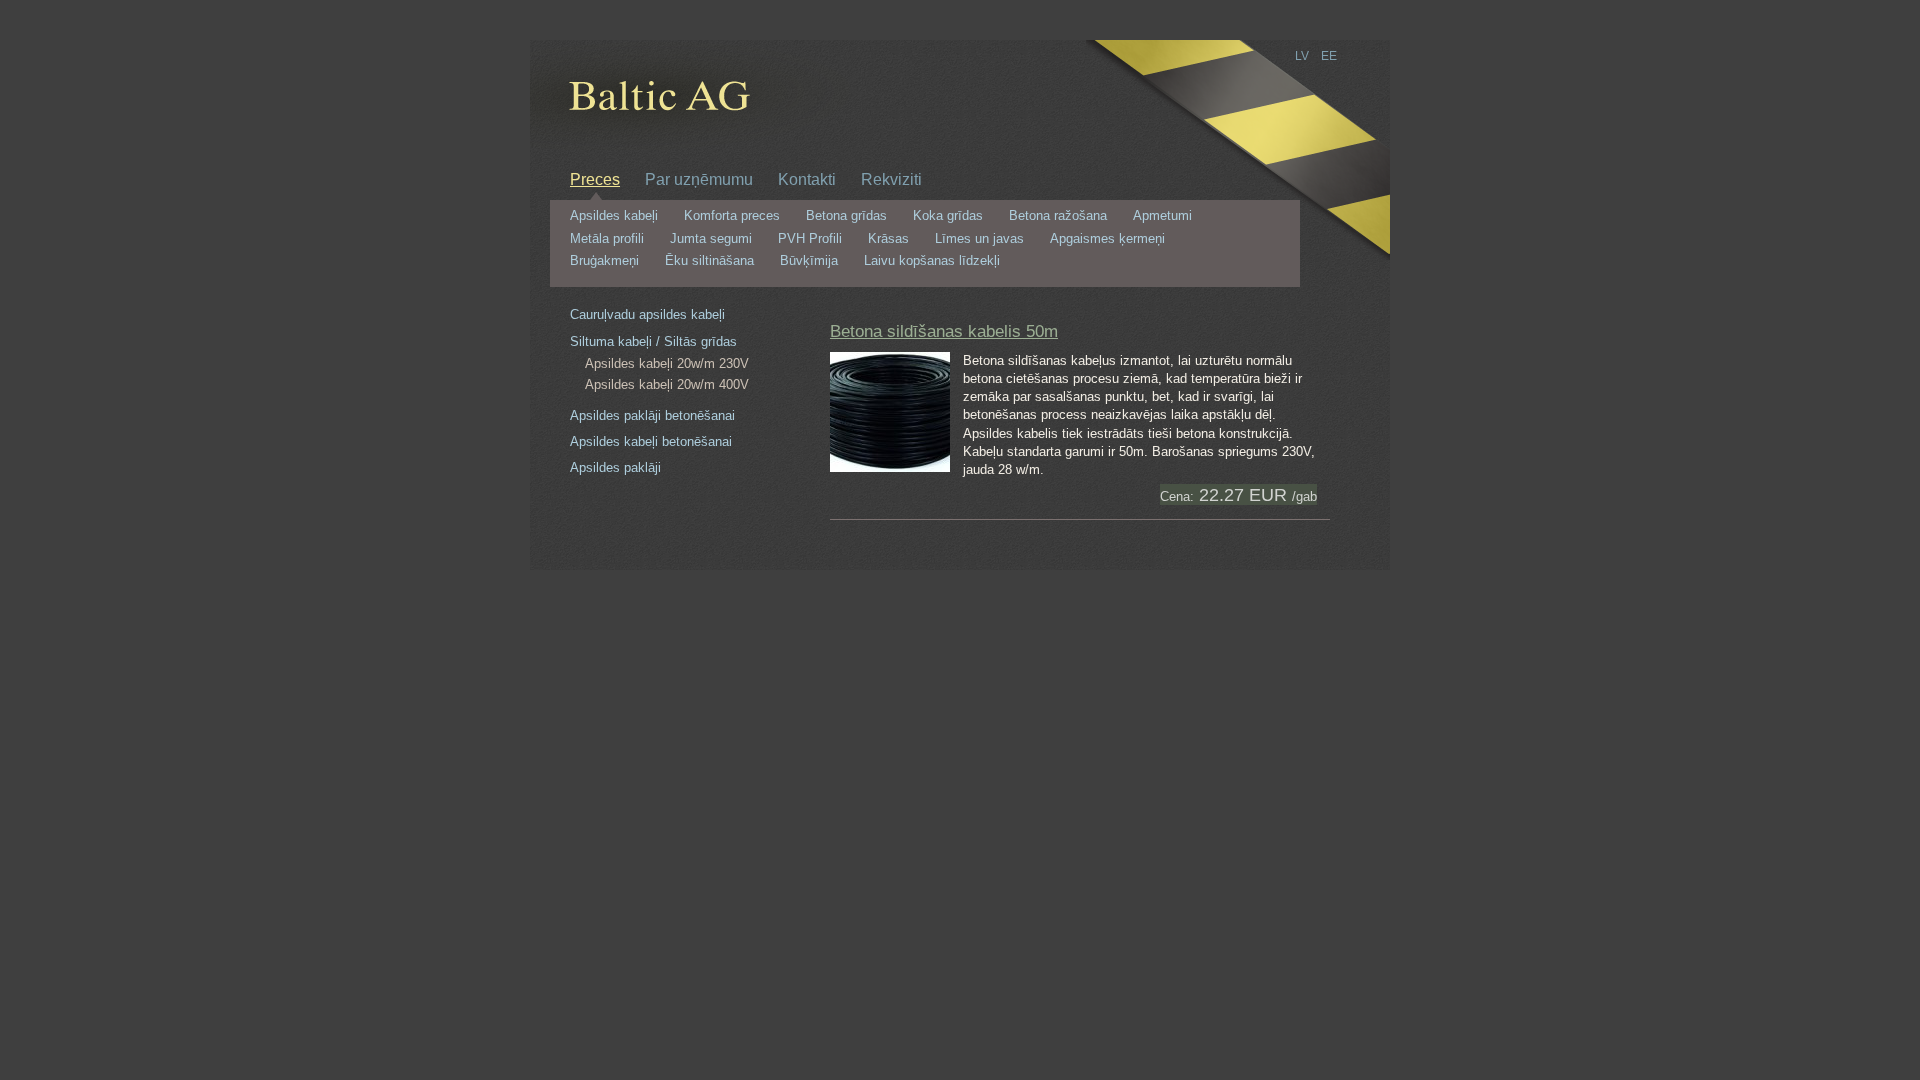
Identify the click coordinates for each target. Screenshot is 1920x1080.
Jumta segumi (711, 239)
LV (1302, 56)
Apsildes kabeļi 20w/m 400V (667, 384)
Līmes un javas (979, 239)
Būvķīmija (809, 261)
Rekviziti (891, 179)
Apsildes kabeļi (614, 216)
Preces (595, 179)
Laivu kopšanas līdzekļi (932, 261)
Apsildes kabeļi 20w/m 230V (667, 363)
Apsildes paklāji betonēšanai (652, 415)
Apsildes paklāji (615, 467)
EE (1329, 56)
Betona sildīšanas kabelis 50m (944, 331)
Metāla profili (607, 239)
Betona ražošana (1058, 216)
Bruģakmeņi (604, 261)
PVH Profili (810, 239)
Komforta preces (732, 216)
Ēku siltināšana (709, 261)
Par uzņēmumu (699, 179)
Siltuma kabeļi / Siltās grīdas (653, 341)
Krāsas (888, 239)
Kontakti (807, 179)
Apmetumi (1162, 216)
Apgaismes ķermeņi (1107, 239)
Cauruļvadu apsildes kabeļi (647, 314)
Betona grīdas (846, 216)
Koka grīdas (948, 216)
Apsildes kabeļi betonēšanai (651, 441)
